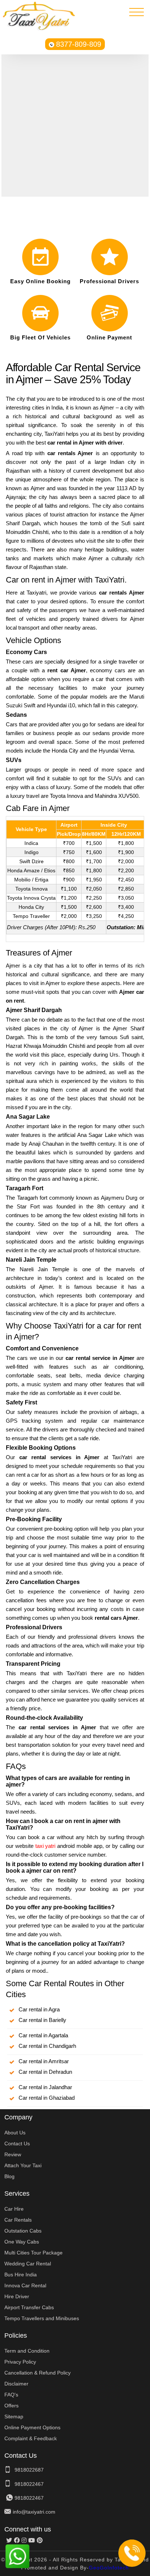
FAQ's (11, 2395)
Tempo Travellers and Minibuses (42, 2318)
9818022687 (29, 2470)
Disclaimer (16, 2384)
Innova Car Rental (25, 2285)
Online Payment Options (32, 2427)
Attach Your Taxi (23, 2165)
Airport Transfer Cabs (29, 2307)
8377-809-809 (79, 44)
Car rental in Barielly (42, 2020)
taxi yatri (45, 1846)
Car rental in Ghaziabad (47, 2098)
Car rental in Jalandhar (45, 2087)
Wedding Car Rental (28, 2264)
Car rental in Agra (39, 2009)
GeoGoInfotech (109, 2568)
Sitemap (14, 2417)
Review (13, 2154)
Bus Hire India (21, 2275)
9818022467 (29, 2484)
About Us (15, 2133)
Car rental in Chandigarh (47, 2046)
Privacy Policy (20, 2362)
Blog (9, 2176)
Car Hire (14, 2209)
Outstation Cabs (23, 2231)
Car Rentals (18, 2220)
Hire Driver (17, 2296)
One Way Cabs (22, 2242)
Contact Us (17, 2144)
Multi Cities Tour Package (33, 2253)
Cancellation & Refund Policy (37, 2373)
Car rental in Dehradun (45, 2072)
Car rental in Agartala (43, 2035)
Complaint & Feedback (31, 2438)
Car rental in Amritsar (44, 2061)
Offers (11, 2406)
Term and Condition (27, 2351)
